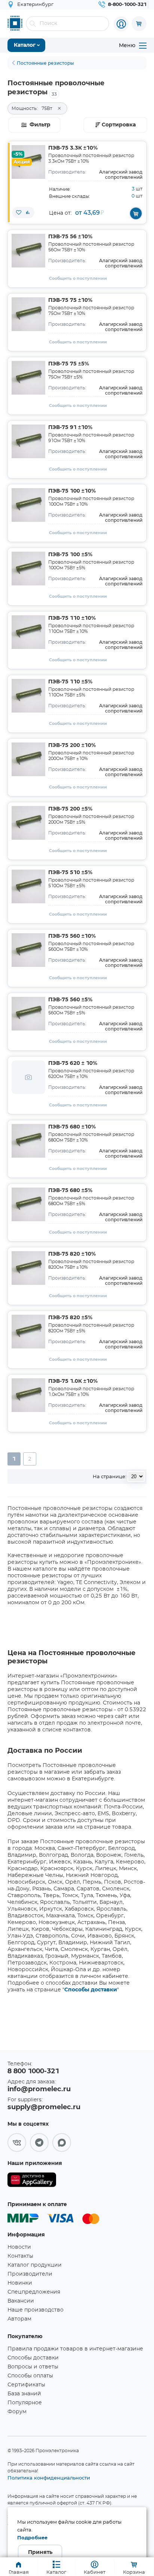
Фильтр (40, 125)
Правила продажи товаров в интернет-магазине (75, 2349)
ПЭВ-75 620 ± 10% (73, 1063)
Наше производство (36, 2310)
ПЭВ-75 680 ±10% (72, 1127)
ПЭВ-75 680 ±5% (70, 1191)
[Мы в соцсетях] (17, 2142)
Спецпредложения (34, 2292)
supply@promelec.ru (44, 2107)
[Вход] (121, 24)
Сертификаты (26, 2385)
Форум (17, 2412)
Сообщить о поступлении (78, 278)
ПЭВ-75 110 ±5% (70, 682)
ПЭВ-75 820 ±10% (72, 1254)
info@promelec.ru (39, 2089)
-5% (18, 154)
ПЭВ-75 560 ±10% (72, 936)
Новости (19, 2247)
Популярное (25, 2403)
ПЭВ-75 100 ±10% (72, 491)
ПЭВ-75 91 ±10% (70, 428)
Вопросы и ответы (33, 2367)
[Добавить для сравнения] (28, 212)
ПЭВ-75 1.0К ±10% (73, 1381)
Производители (30, 2274)
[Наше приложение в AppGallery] (32, 2181)
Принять (40, 2552)
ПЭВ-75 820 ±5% (70, 1318)
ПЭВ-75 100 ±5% (70, 555)
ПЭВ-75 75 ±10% (70, 300)
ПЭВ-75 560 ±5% (70, 1000)
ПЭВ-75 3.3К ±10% (73, 148)
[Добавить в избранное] (19, 212)
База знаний (24, 2394)
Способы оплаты (30, 2376)
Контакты (20, 2256)
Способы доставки (91, 1990)
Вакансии (21, 2301)
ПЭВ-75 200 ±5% (70, 809)
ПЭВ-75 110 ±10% (72, 618)
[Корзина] (139, 24)
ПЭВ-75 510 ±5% (70, 873)
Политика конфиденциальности (49, 2478)
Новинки (20, 2283)
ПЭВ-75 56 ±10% (70, 237)
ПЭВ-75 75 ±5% (69, 364)
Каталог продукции (35, 2265)
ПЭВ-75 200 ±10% (72, 745)
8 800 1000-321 (33, 2071)
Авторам (19, 2319)
